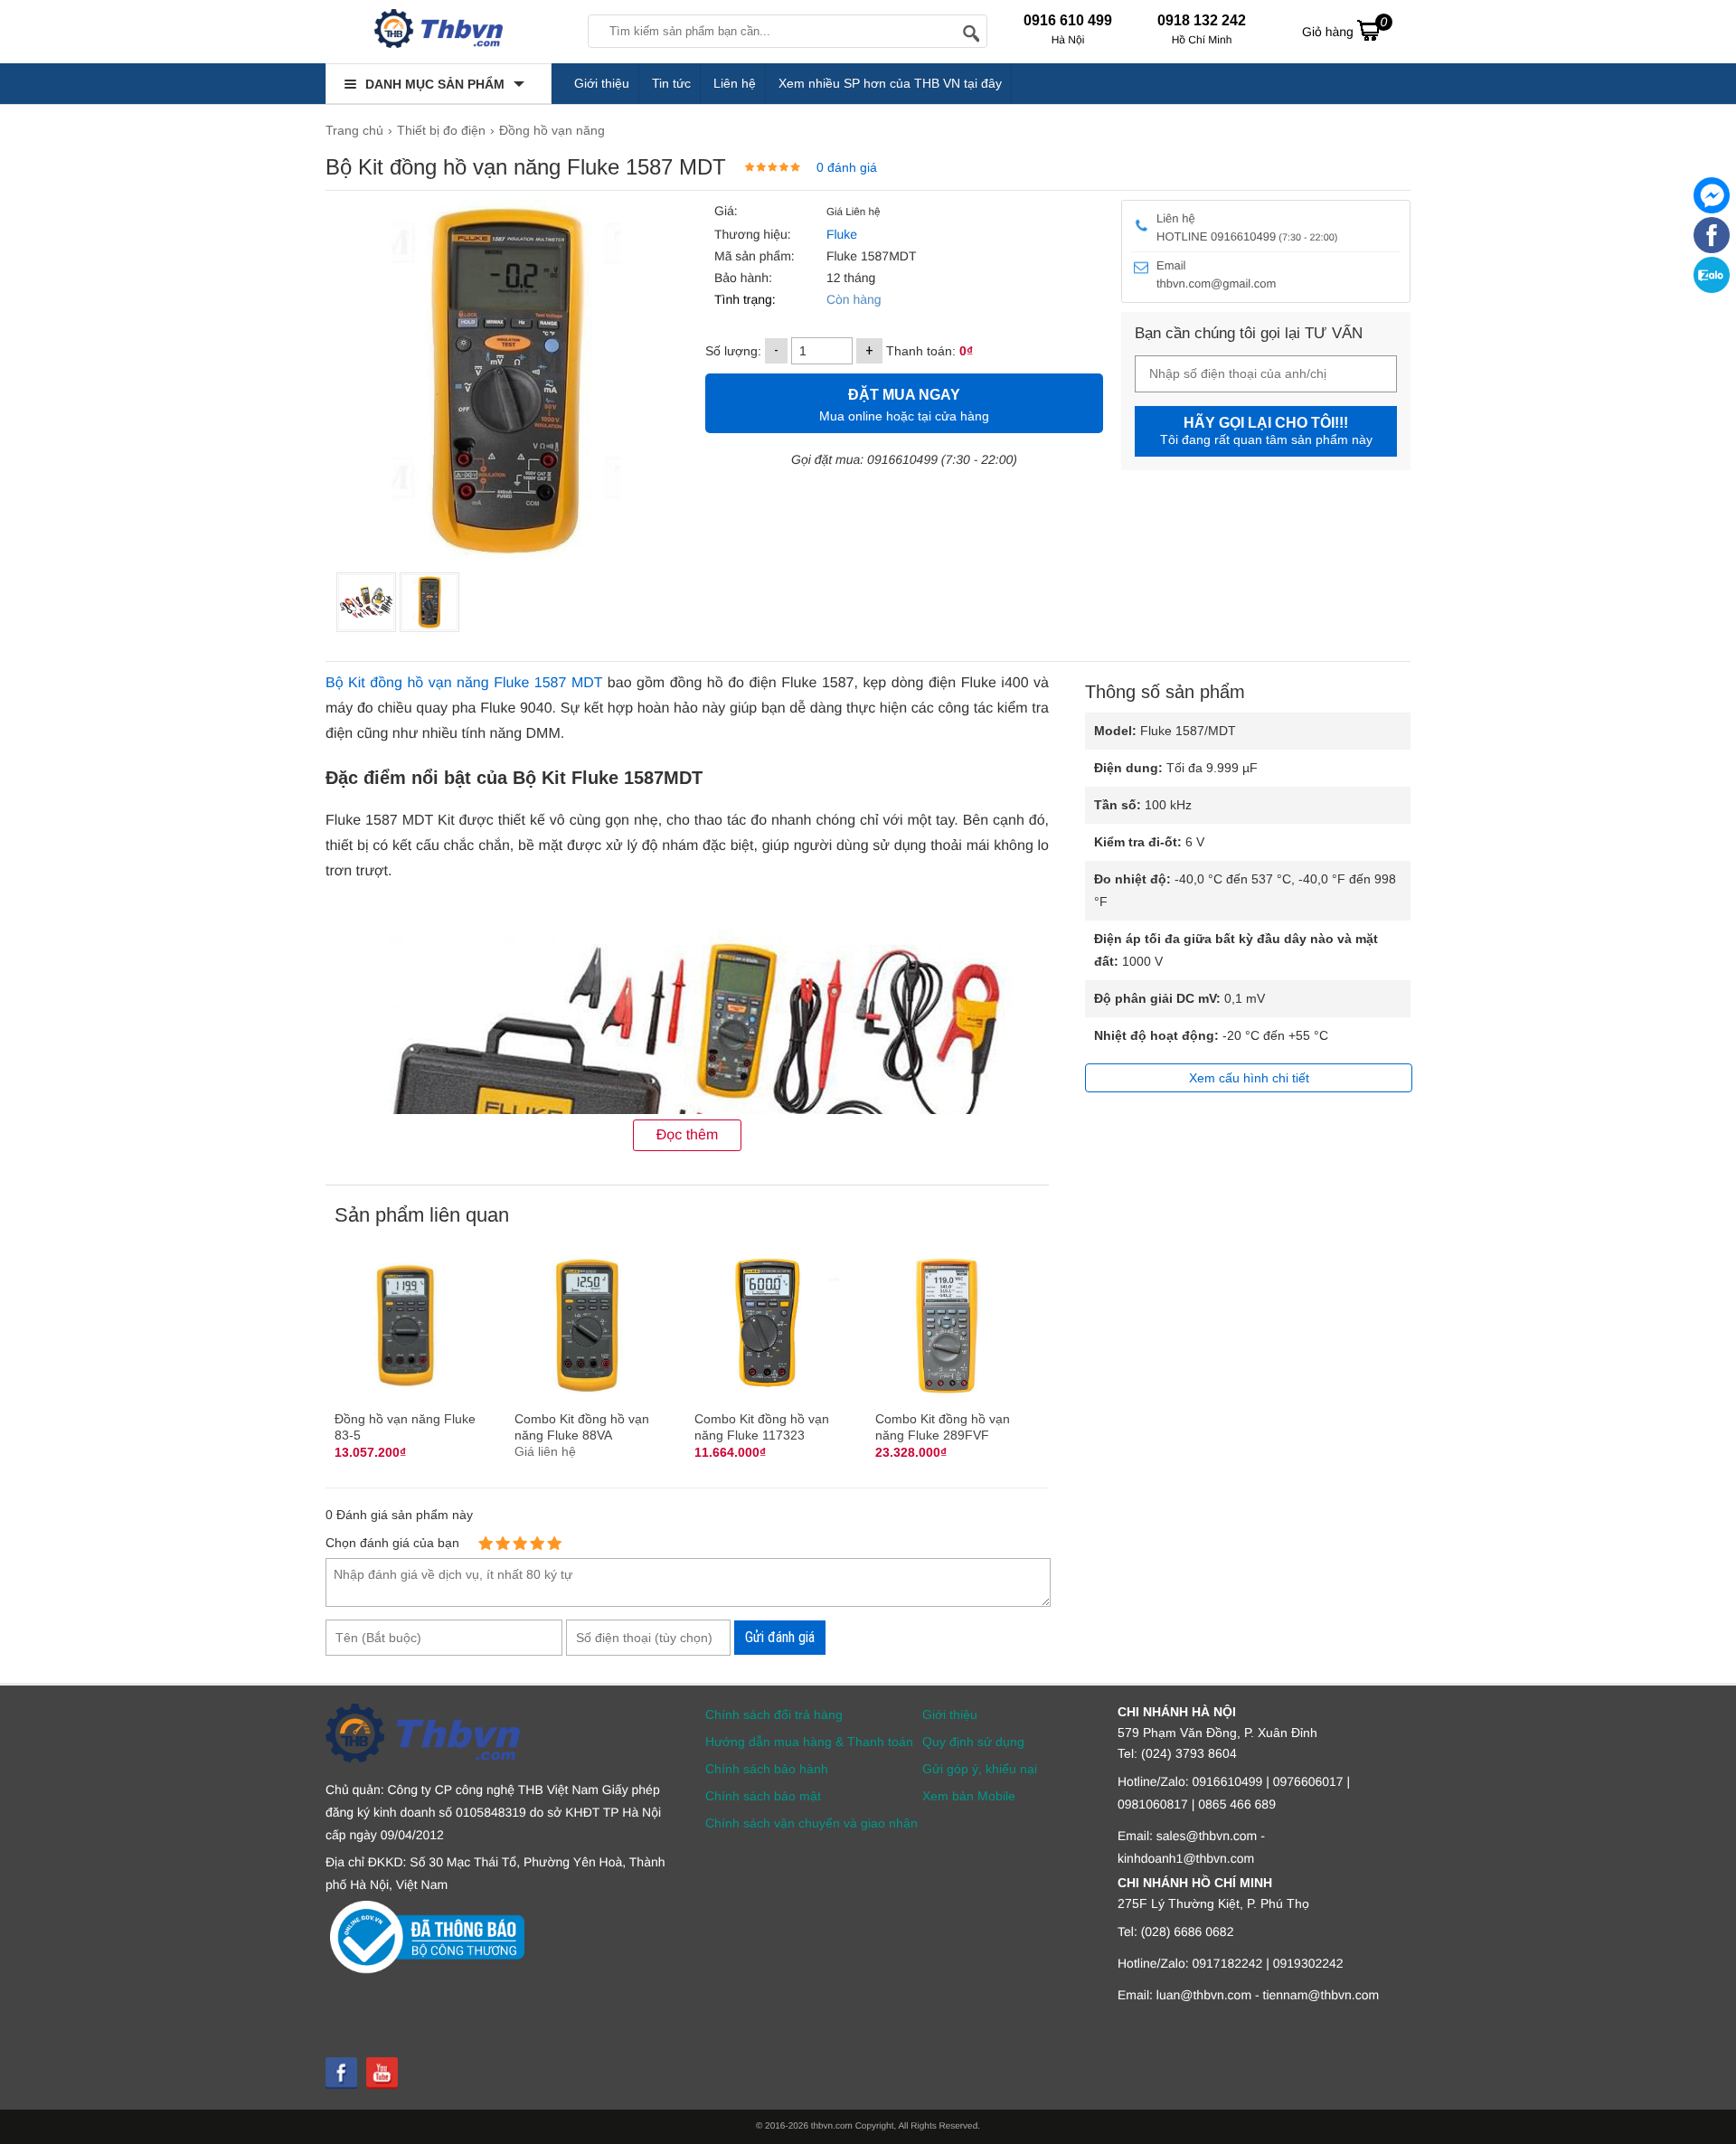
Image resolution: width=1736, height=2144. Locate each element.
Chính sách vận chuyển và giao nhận (811, 1823)
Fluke (840, 234)
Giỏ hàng (1344, 27)
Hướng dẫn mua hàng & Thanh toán (809, 1742)
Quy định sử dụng (973, 1742)
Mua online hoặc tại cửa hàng (904, 405)
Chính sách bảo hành (767, 1769)
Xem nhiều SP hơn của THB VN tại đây (890, 83)
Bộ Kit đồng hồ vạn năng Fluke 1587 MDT (464, 683)
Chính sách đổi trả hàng (774, 1714)
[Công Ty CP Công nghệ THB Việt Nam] (439, 32)
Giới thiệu (602, 83)
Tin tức (671, 83)
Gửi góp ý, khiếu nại (980, 1769)
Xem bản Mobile (969, 1796)
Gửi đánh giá (780, 1637)
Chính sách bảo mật (763, 1796)
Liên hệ (735, 83)
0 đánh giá (847, 167)
